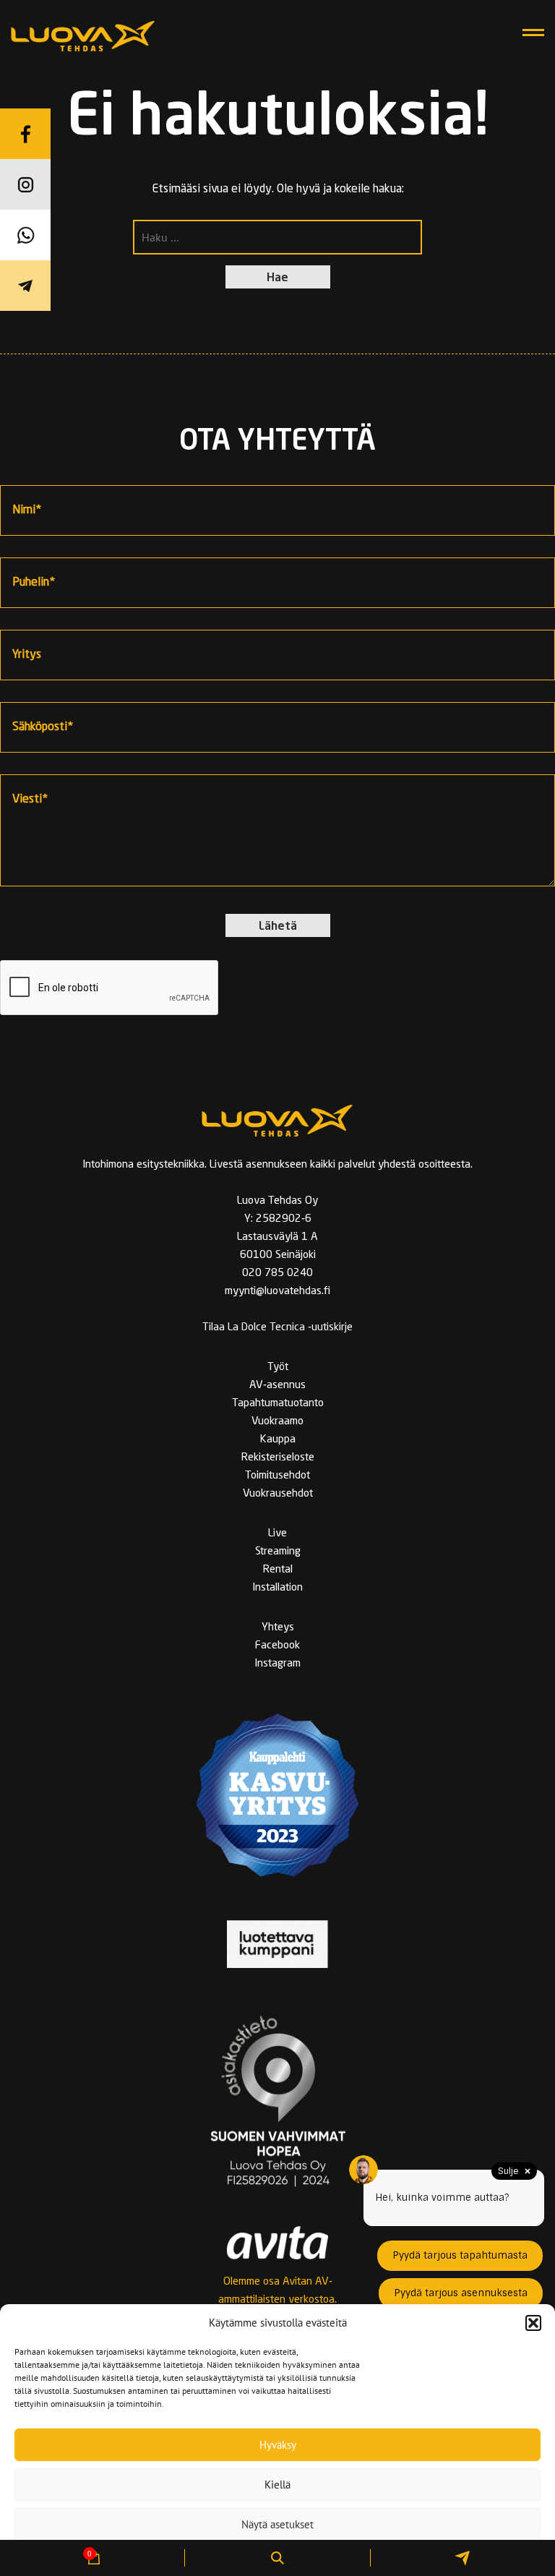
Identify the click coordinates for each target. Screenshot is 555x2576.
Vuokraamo (277, 1422)
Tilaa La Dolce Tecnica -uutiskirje (277, 1328)
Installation (277, 1588)
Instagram (277, 1664)
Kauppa (278, 1440)
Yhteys (278, 1628)
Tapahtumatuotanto (278, 1404)
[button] (533, 2323)
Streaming (278, 1552)
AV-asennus (277, 1386)
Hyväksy (278, 2445)
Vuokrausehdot (278, 1494)
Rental (278, 1570)
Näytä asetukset (277, 2524)
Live (277, 1534)
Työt (278, 1368)
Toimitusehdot (277, 1476)
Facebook (277, 1646)
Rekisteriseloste (278, 1458)
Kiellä (277, 2485)
